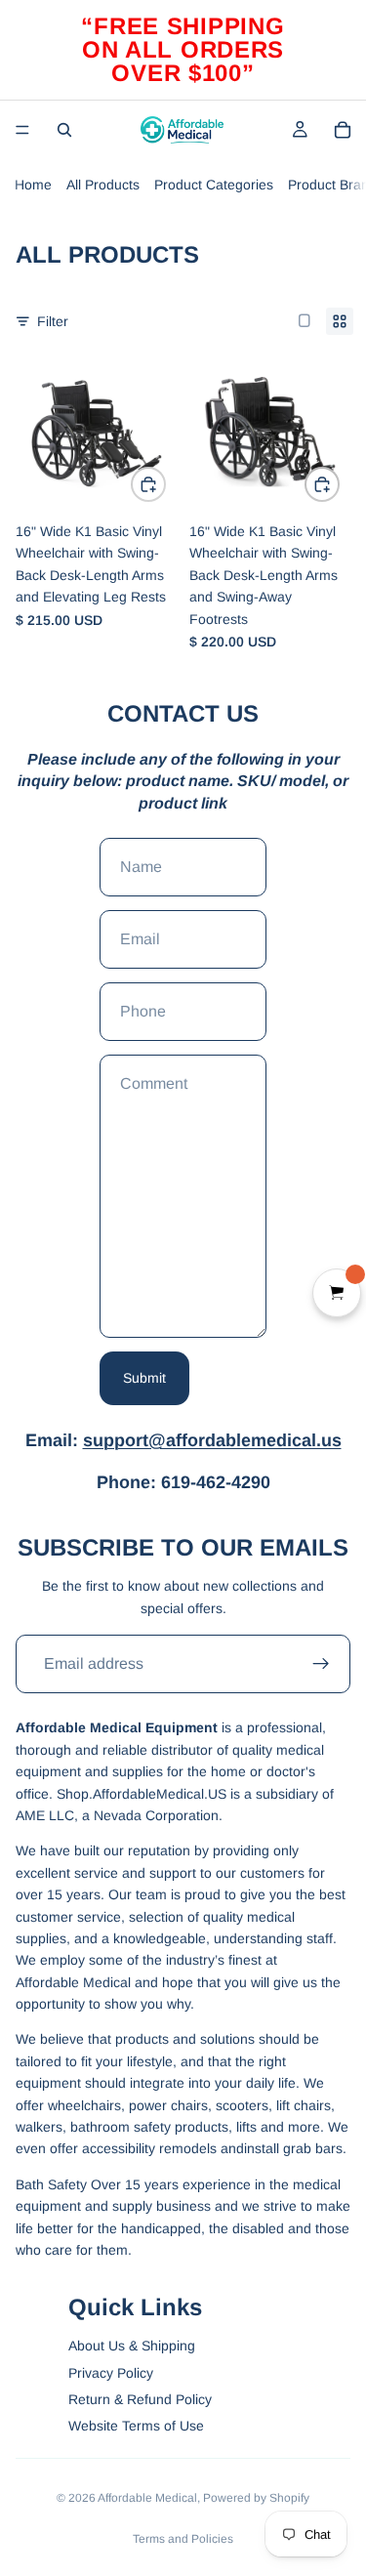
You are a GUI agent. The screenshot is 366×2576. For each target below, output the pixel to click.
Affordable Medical (147, 2498)
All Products (103, 185)
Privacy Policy (111, 2373)
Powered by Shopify (256, 2498)
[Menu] (22, 130)
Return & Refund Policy (140, 2399)
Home (33, 185)
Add (165, 484)
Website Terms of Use (136, 2426)
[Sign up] (321, 1664)
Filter (53, 321)
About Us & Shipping (132, 2346)
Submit (144, 1378)
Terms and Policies (183, 2539)
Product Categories (214, 185)
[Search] (64, 130)
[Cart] (343, 130)
